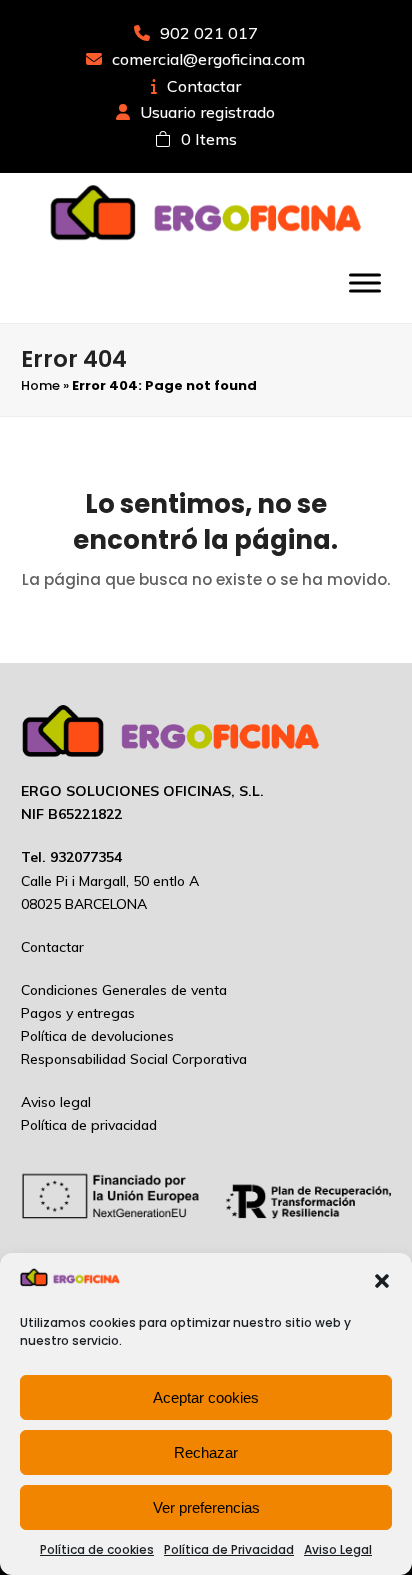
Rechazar (206, 1452)
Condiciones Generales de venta (124, 990)
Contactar (204, 86)
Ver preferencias (206, 1507)
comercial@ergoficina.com (208, 59)
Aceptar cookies (206, 1397)
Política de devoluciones (97, 1036)
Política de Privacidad (229, 1549)
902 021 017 (209, 33)
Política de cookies (97, 1549)
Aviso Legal (338, 1549)
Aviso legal (56, 1102)
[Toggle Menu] (365, 282)
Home (40, 385)
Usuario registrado (207, 112)
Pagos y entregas (78, 1013)
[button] (382, 1281)
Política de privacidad (89, 1125)
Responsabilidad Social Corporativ (130, 1059)
